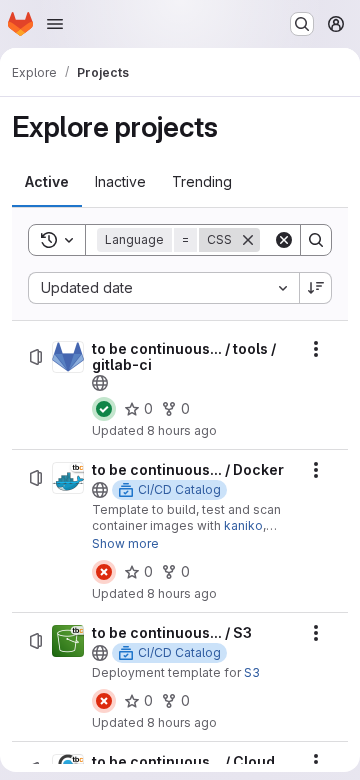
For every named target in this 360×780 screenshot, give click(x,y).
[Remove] (248, 240)
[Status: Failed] (104, 572)
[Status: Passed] (104, 409)
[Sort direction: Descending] (316, 288)
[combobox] (163, 288)
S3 (252, 672)
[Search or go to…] (302, 24)
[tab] (47, 182)
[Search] (316, 240)
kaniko (243, 525)
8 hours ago (182, 430)
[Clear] (284, 240)
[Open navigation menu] (55, 24)
